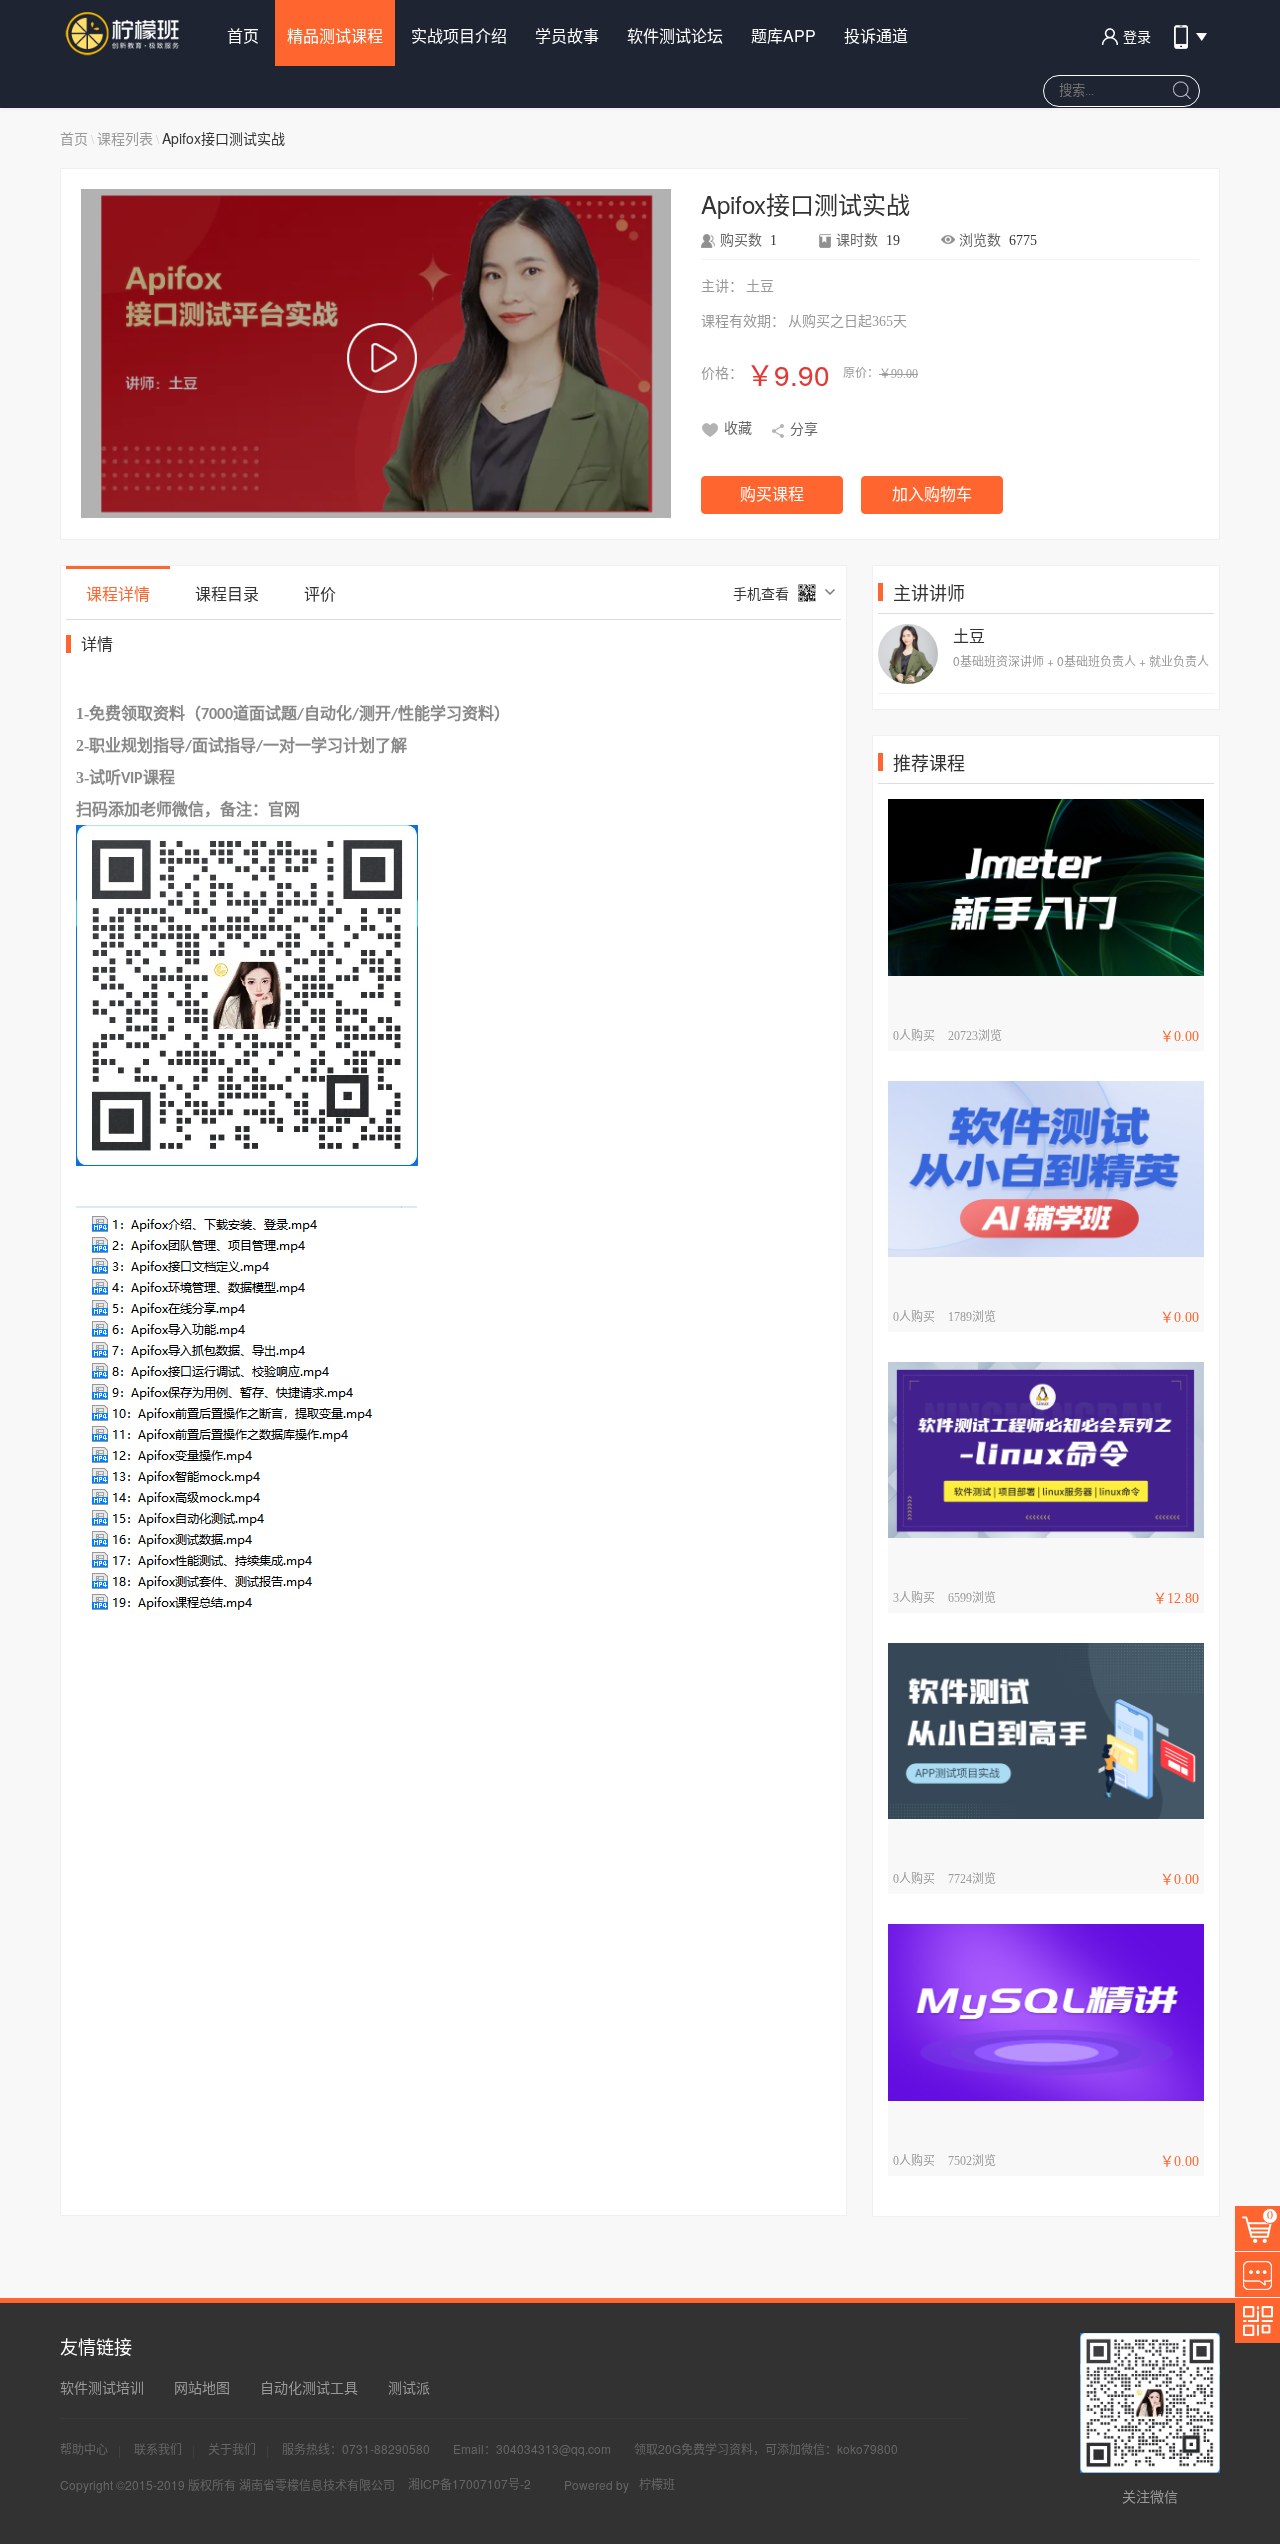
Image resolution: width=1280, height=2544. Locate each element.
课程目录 (227, 593)
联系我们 (158, 2448)
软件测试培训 (102, 2387)
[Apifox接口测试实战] (381, 359)
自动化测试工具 (309, 2387)
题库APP (783, 35)
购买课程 (772, 494)
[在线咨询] (1257, 2274)
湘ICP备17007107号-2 (469, 2483)
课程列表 (125, 138)
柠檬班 (657, 2483)
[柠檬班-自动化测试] (124, 33)
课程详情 (118, 593)
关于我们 (232, 2448)
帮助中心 (84, 2448)
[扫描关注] (1257, 2320)
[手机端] (1188, 28)
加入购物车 (932, 494)
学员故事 (567, 35)
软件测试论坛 (675, 35)
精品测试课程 (335, 35)
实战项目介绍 (459, 35)
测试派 (409, 2387)
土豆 (969, 635)
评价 (320, 593)
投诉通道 (876, 35)
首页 (243, 35)
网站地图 (202, 2387)
